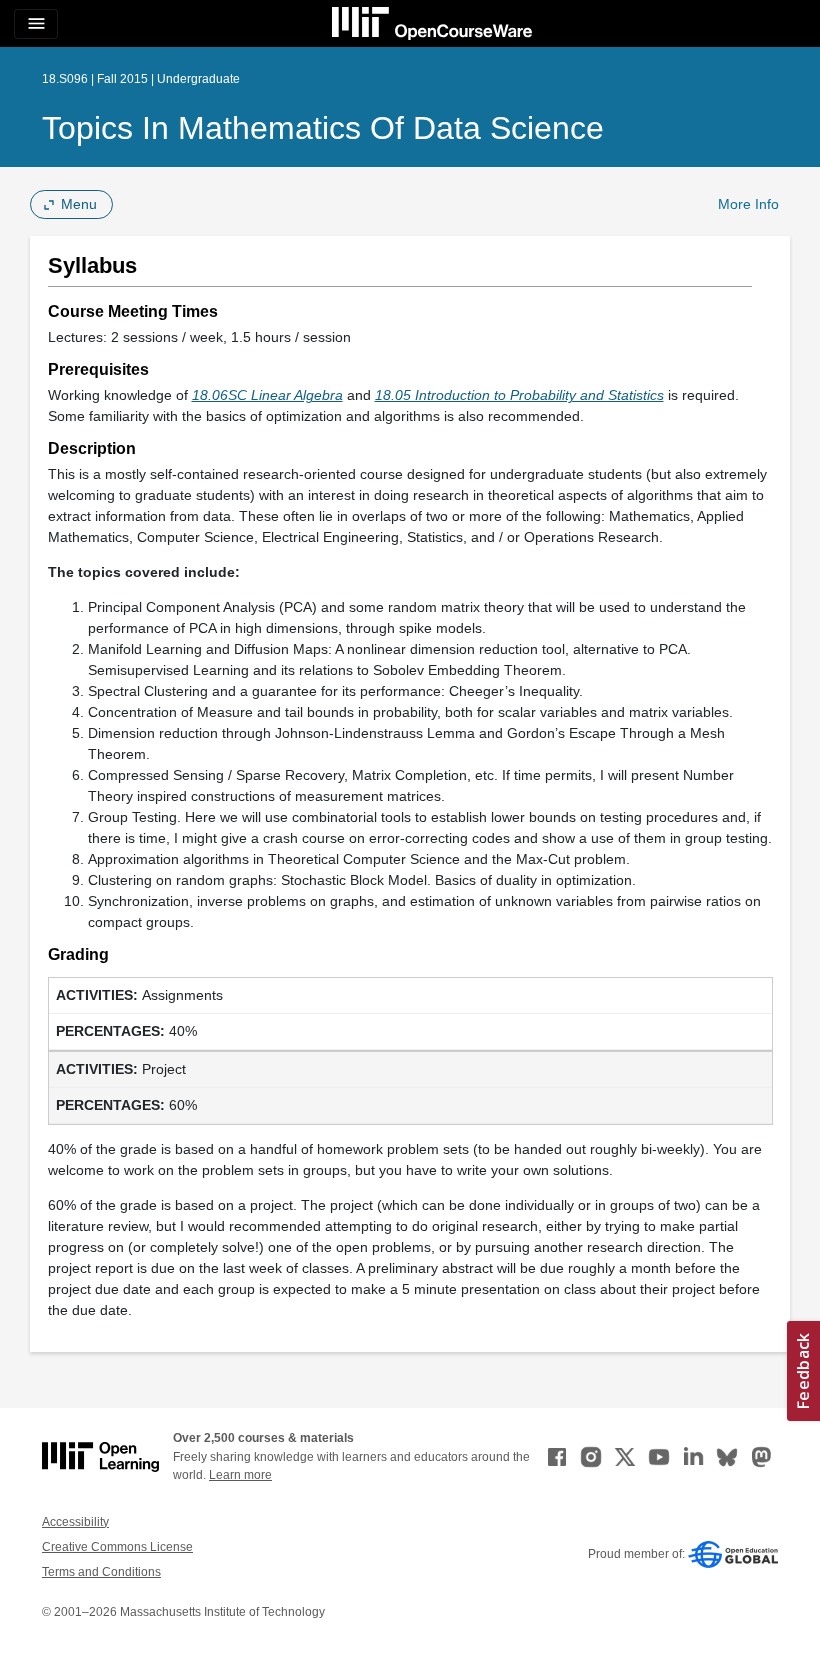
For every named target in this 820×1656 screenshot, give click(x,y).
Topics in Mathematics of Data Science (323, 128)
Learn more (240, 1475)
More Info (748, 204)
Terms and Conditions (101, 1572)
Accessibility (75, 1522)
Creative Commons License (117, 1547)
